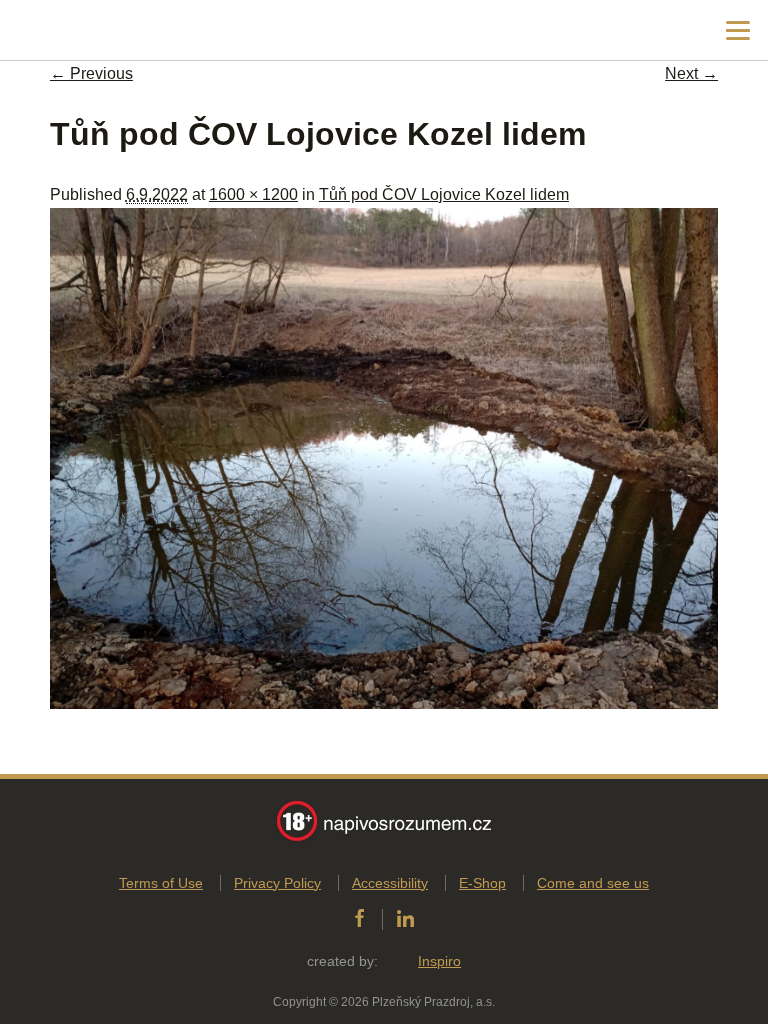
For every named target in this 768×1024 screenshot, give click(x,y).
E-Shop (482, 883)
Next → (691, 73)
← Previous (91, 73)
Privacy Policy (277, 883)
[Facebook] (359, 919)
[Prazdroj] (99, 30)
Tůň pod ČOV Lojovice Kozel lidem (444, 194)
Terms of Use (161, 883)
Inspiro (439, 961)
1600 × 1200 (253, 194)
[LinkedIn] (405, 919)
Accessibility (390, 883)
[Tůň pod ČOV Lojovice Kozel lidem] (384, 703)
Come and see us (593, 883)
